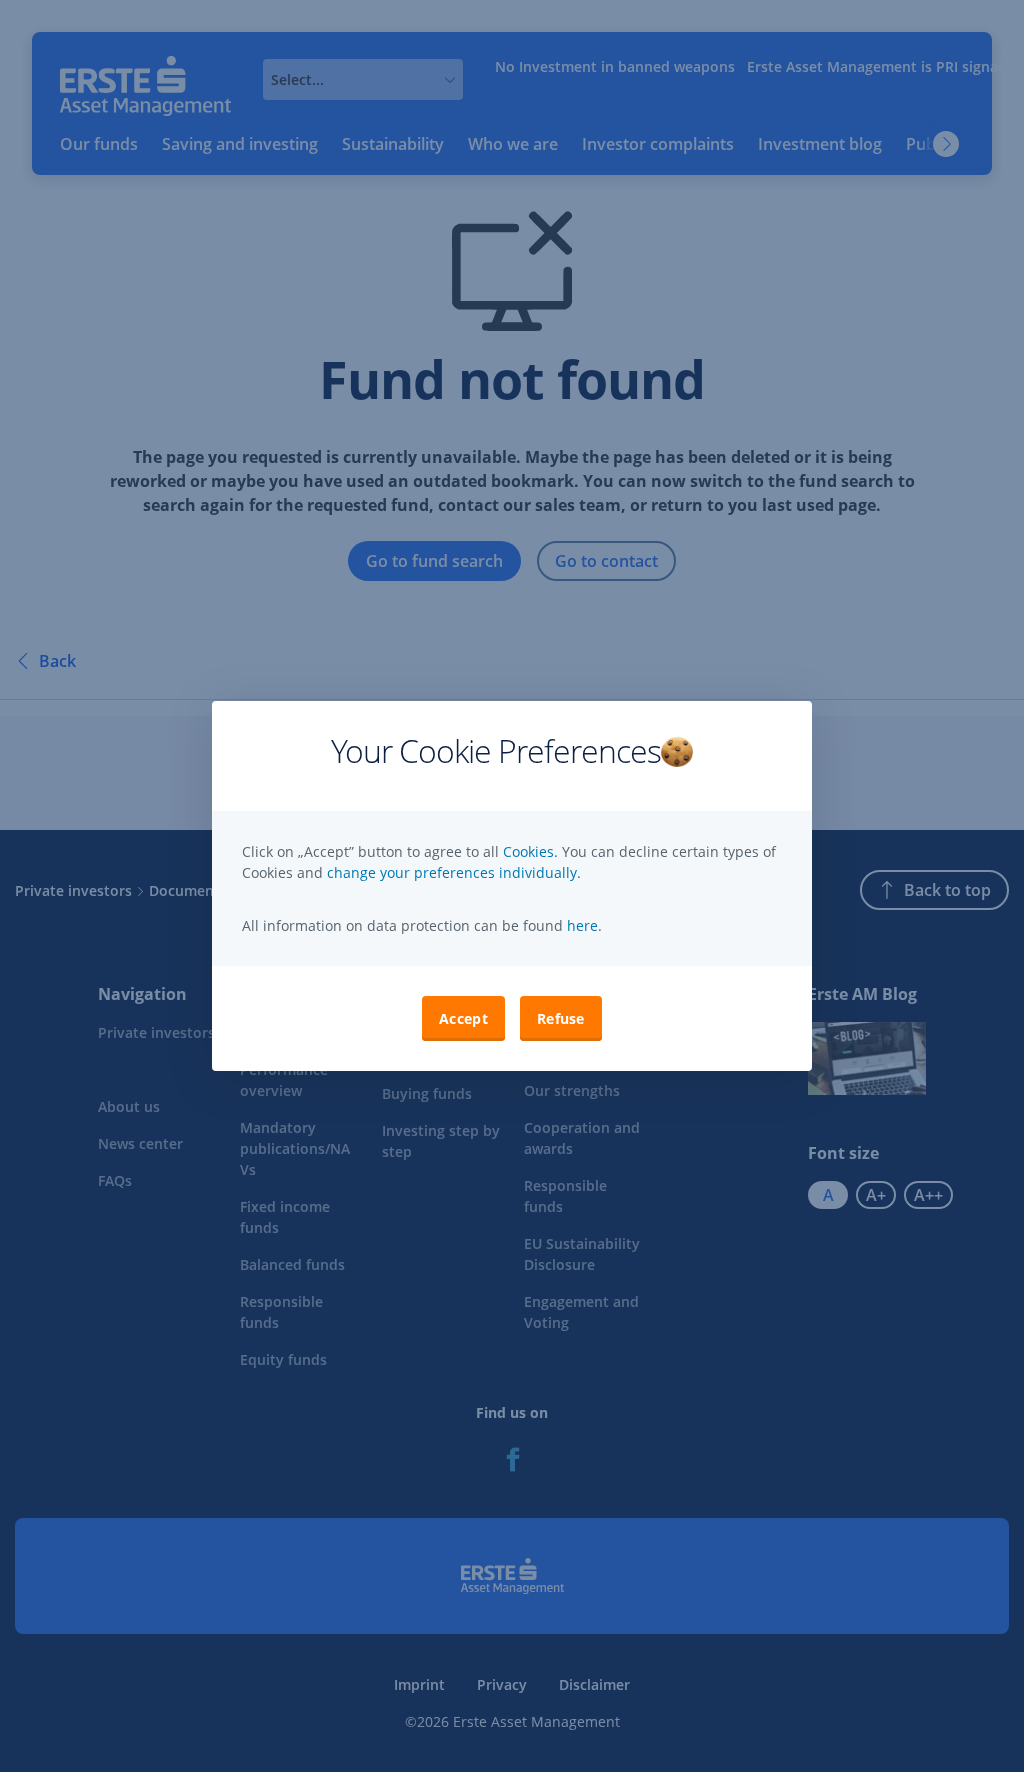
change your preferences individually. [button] (454, 872)
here (580, 925)
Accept (463, 1018)
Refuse (561, 1018)
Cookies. (532, 851)
